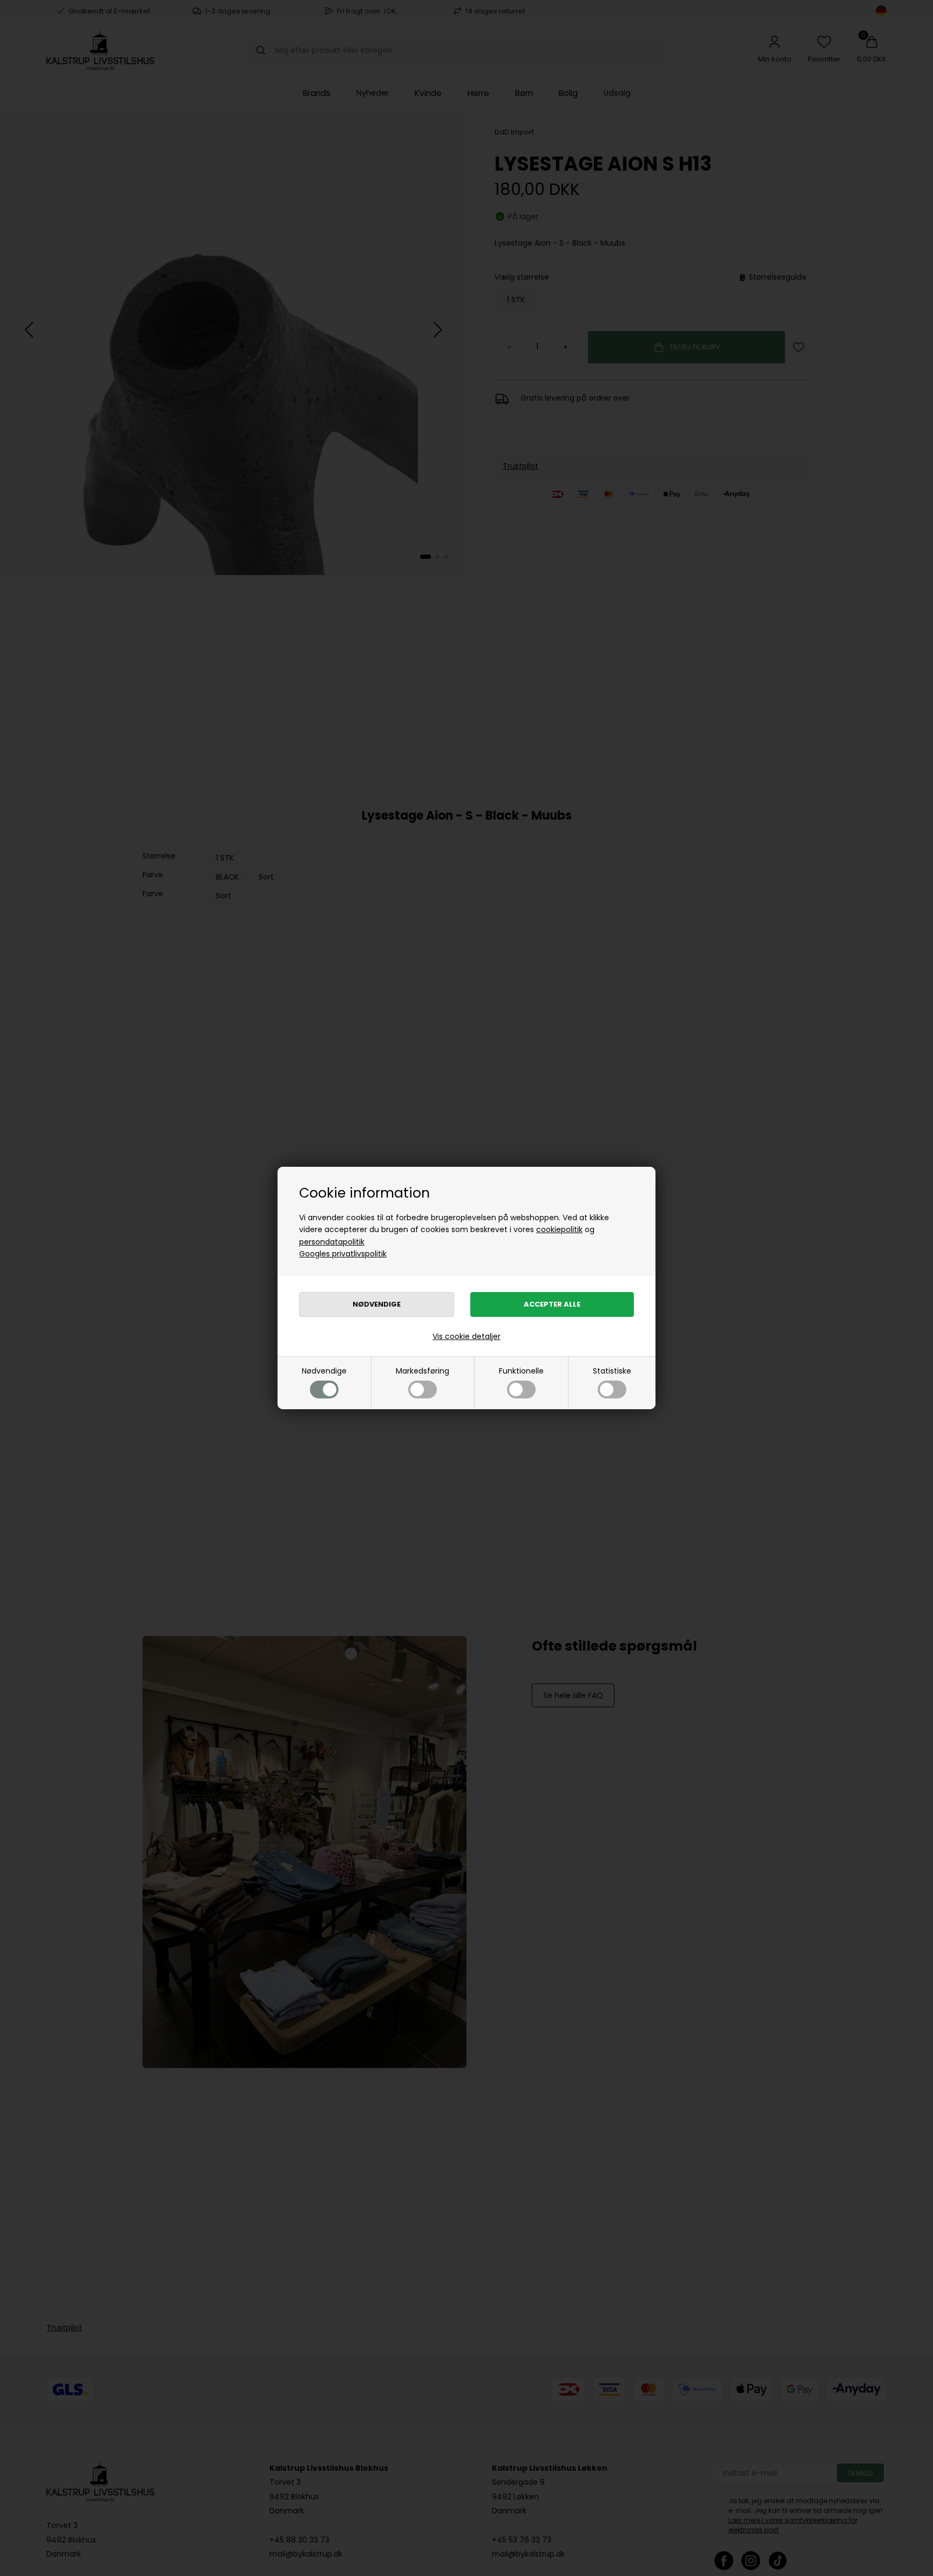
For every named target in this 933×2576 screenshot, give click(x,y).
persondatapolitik (332, 1242)
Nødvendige (324, 1371)
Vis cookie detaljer (466, 1336)
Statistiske (612, 1371)
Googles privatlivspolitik (343, 1254)
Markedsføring (422, 1371)
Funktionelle (521, 1371)
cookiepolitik (559, 1229)
